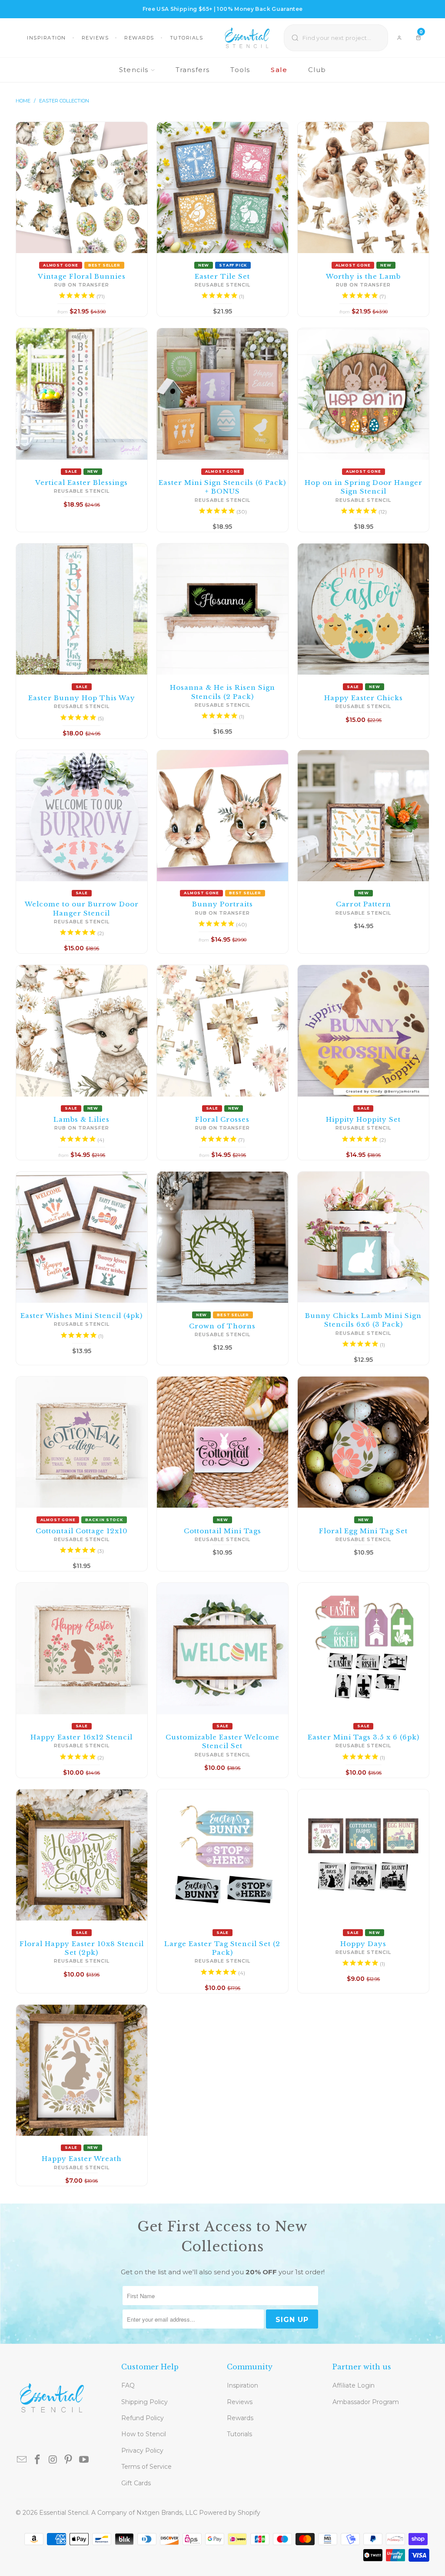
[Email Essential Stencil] (22, 2460)
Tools (240, 70)
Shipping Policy (144, 2402)
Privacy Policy (142, 2451)
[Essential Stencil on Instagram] (53, 2460)
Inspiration (46, 38)
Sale (279, 70)
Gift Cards (136, 2483)
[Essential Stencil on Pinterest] (69, 2460)
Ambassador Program (366, 2402)
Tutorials (187, 38)
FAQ (128, 2385)
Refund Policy (143, 2418)
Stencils (134, 70)
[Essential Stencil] (247, 38)
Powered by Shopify (230, 2513)
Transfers (193, 70)
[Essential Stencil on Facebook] (37, 2460)
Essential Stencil (64, 2513)
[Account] (399, 38)
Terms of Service (146, 2467)
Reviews (95, 38)
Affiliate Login (354, 2385)
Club (317, 70)
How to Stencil (144, 2434)
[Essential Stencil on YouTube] (84, 2460)
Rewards (139, 38)
